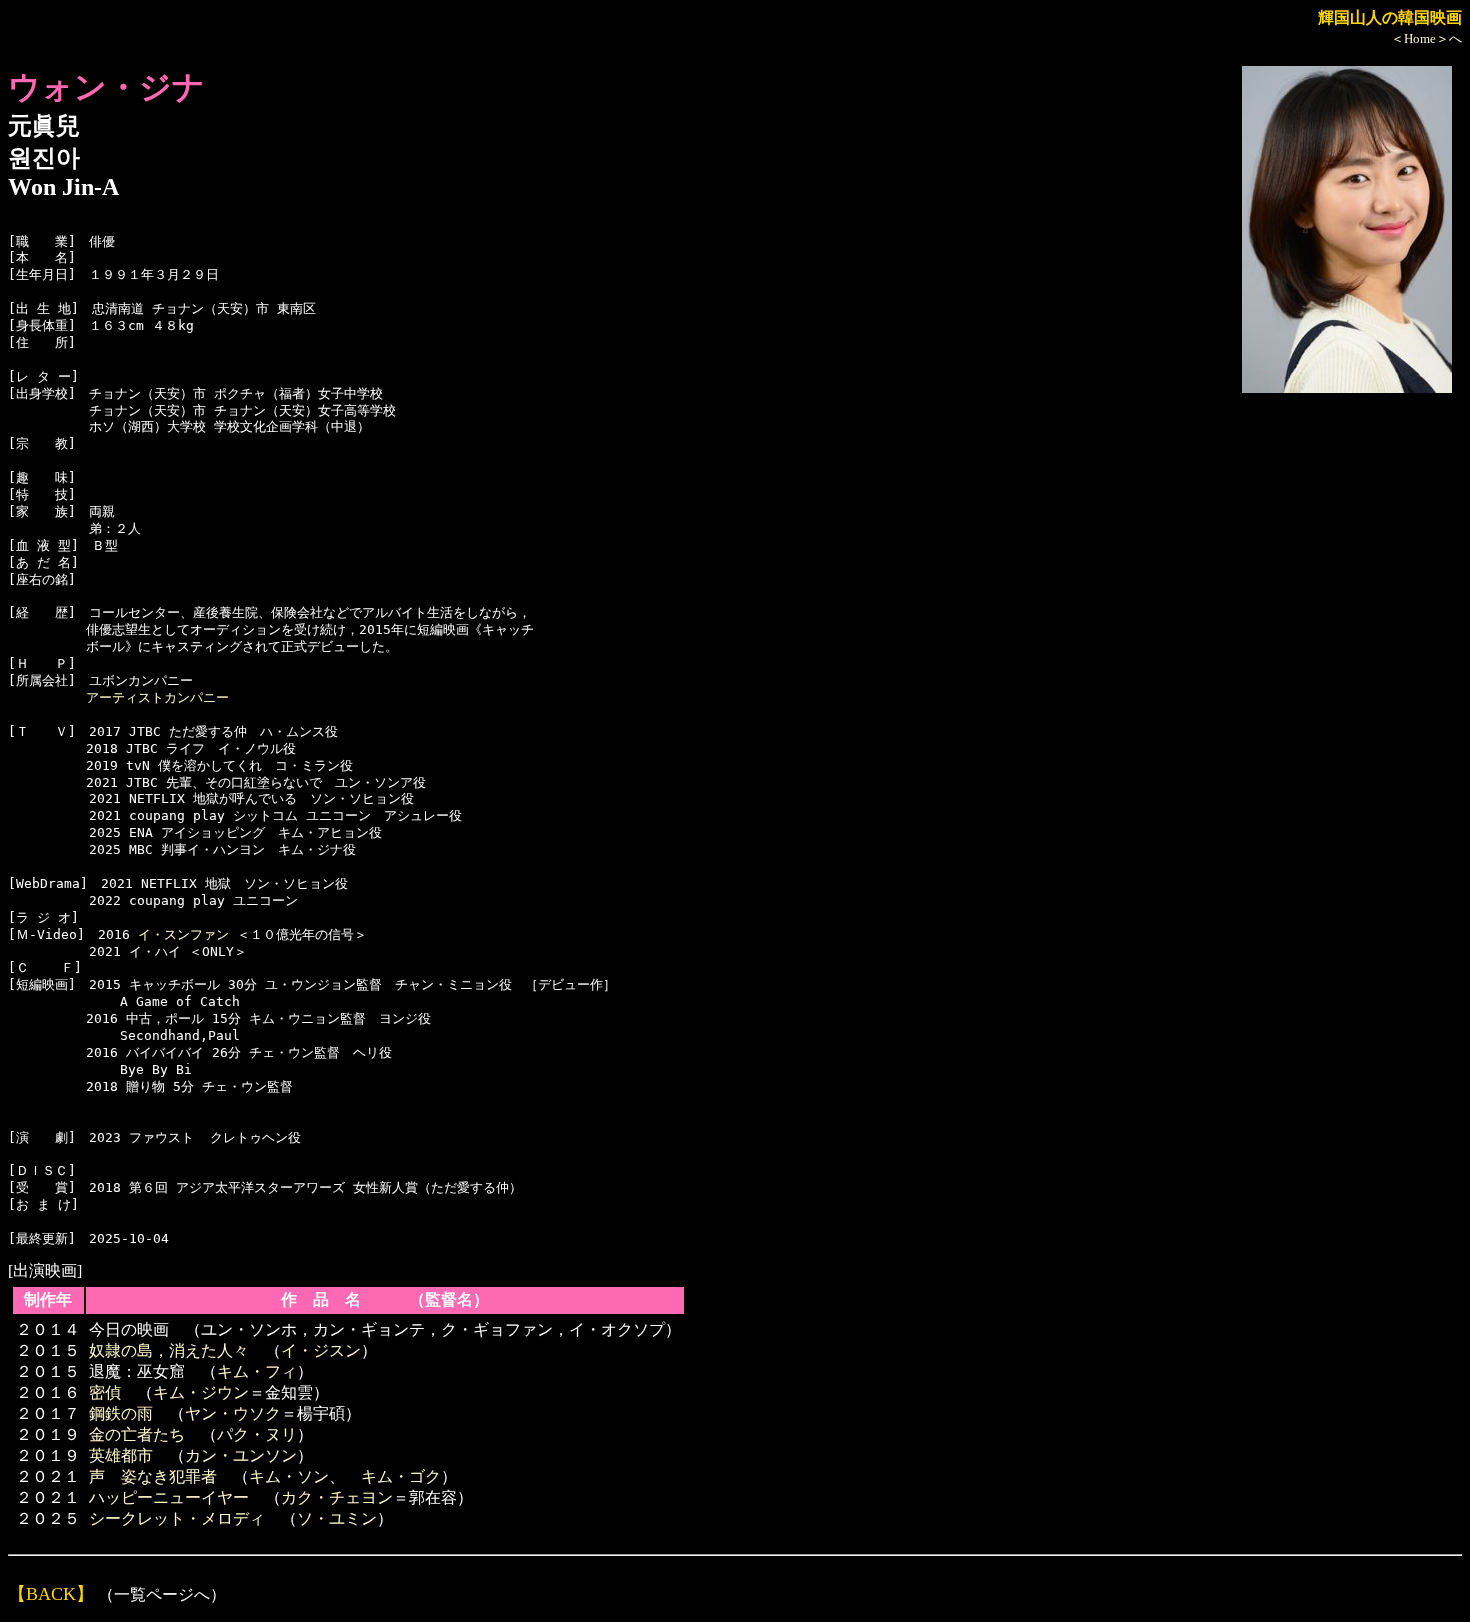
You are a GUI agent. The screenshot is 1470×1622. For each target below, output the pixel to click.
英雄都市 (121, 1455)
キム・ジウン (201, 1392)
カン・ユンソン (241, 1455)
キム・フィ (257, 1371)
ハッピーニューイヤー (169, 1497)
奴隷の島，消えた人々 (169, 1350)
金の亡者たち (137, 1434)
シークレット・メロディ (177, 1518)
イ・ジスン (321, 1350)
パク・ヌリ (257, 1434)
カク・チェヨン (337, 1497)
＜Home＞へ (1426, 38)
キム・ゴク (401, 1476)
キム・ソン (289, 1476)
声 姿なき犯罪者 (153, 1476)
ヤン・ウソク (233, 1413)
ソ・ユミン (337, 1518)
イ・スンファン (183, 934)
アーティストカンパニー (157, 697)
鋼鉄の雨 (121, 1413)
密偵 (105, 1392)
